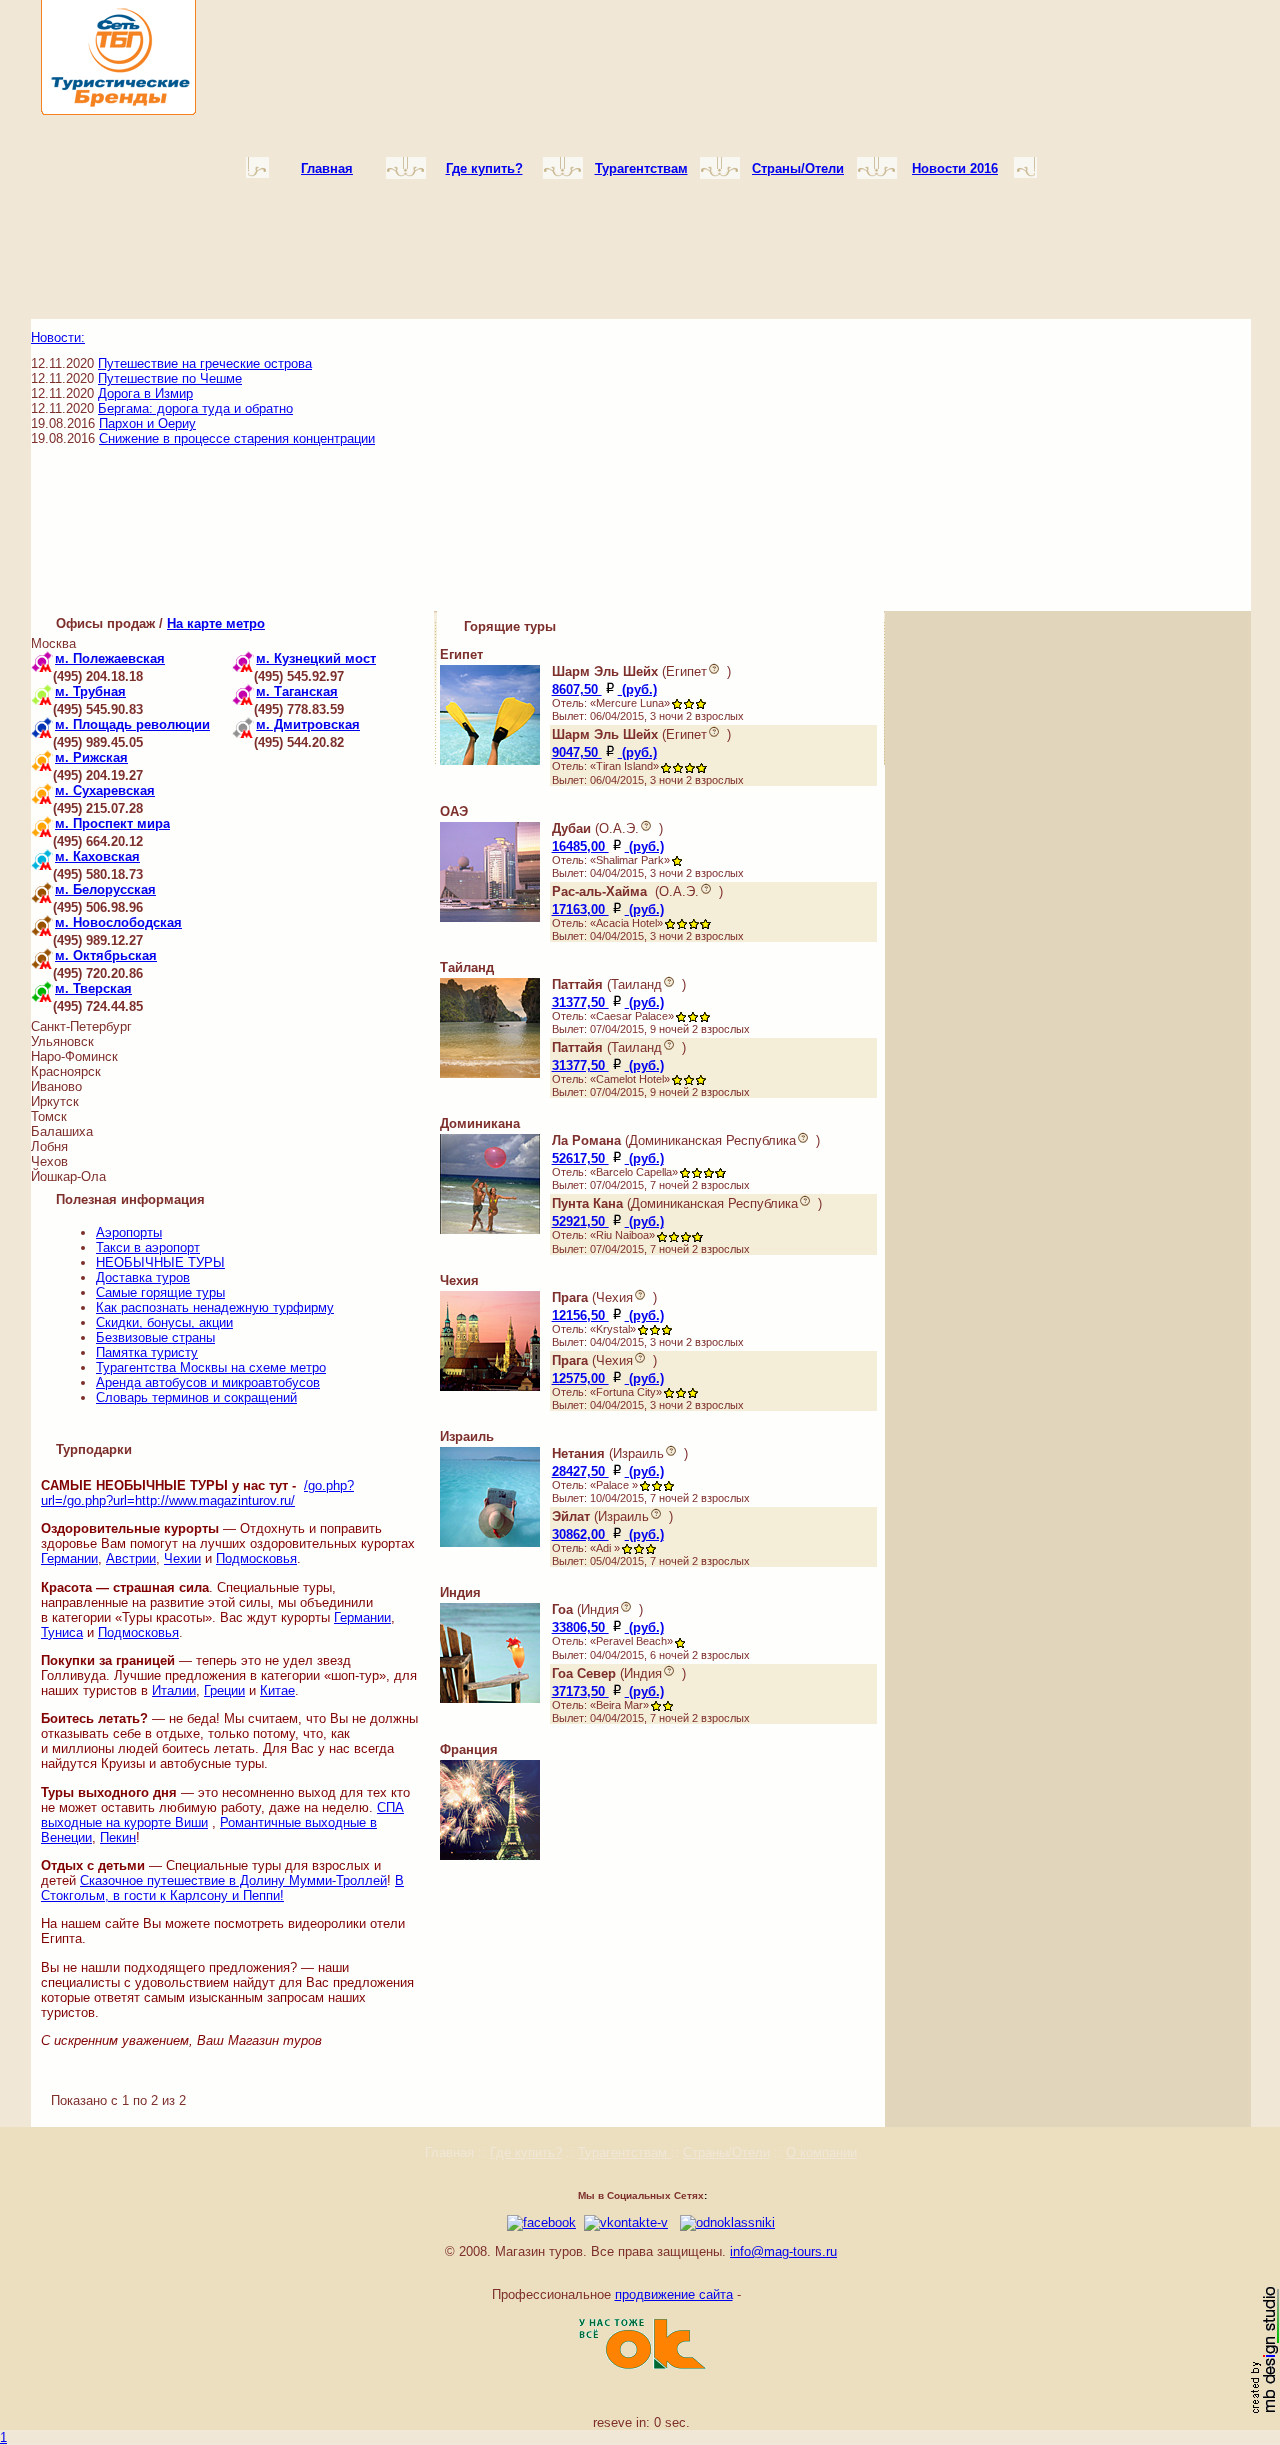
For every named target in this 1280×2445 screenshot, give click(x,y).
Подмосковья (256, 1558)
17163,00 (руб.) (608, 909)
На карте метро (216, 623)
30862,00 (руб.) (608, 1534)
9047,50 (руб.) (604, 752)
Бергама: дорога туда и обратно (195, 408)
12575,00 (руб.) (608, 1378)
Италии (174, 1690)
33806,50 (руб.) (608, 1627)
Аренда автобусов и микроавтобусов (208, 1382)
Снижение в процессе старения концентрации (237, 438)
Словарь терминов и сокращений (196, 1397)
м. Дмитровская (308, 724)
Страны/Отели (726, 2152)
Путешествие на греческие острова (205, 363)
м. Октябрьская (106, 955)
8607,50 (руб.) (604, 689)
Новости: (58, 337)
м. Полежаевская (110, 658)
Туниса (62, 1632)
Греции (224, 1690)
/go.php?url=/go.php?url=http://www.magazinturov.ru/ (197, 1493)
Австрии (131, 1558)
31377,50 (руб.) (608, 1002)
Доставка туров (143, 1277)
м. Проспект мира (112, 823)
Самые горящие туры (160, 1292)
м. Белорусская (105, 889)
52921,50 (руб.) (608, 1221)
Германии (69, 1558)
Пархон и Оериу (147, 423)
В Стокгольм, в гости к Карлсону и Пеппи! (222, 1888)
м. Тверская (93, 988)
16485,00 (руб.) (608, 846)
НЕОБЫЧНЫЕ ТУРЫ (160, 1262)
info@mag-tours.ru (783, 2251)
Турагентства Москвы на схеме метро (211, 1367)
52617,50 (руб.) (608, 1158)
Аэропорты (129, 1232)
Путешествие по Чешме (170, 378)
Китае (277, 1690)
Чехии (182, 1558)
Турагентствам (624, 2152)
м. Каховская (97, 856)
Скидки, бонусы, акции (164, 1322)
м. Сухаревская (105, 790)
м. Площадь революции (132, 724)
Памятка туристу (147, 1352)
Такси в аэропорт (148, 1247)
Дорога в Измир (145, 393)
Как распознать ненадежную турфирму (215, 1307)
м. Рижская (91, 757)
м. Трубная (90, 691)
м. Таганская (297, 691)
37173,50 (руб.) (608, 1691)
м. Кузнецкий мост (316, 658)
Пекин (118, 1837)
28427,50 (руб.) (608, 1471)
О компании (821, 2152)
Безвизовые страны (155, 1337)
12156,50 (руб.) (608, 1315)
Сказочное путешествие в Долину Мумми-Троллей (233, 1880)
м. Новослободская (118, 922)
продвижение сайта (674, 2294)
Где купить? (526, 2152)
